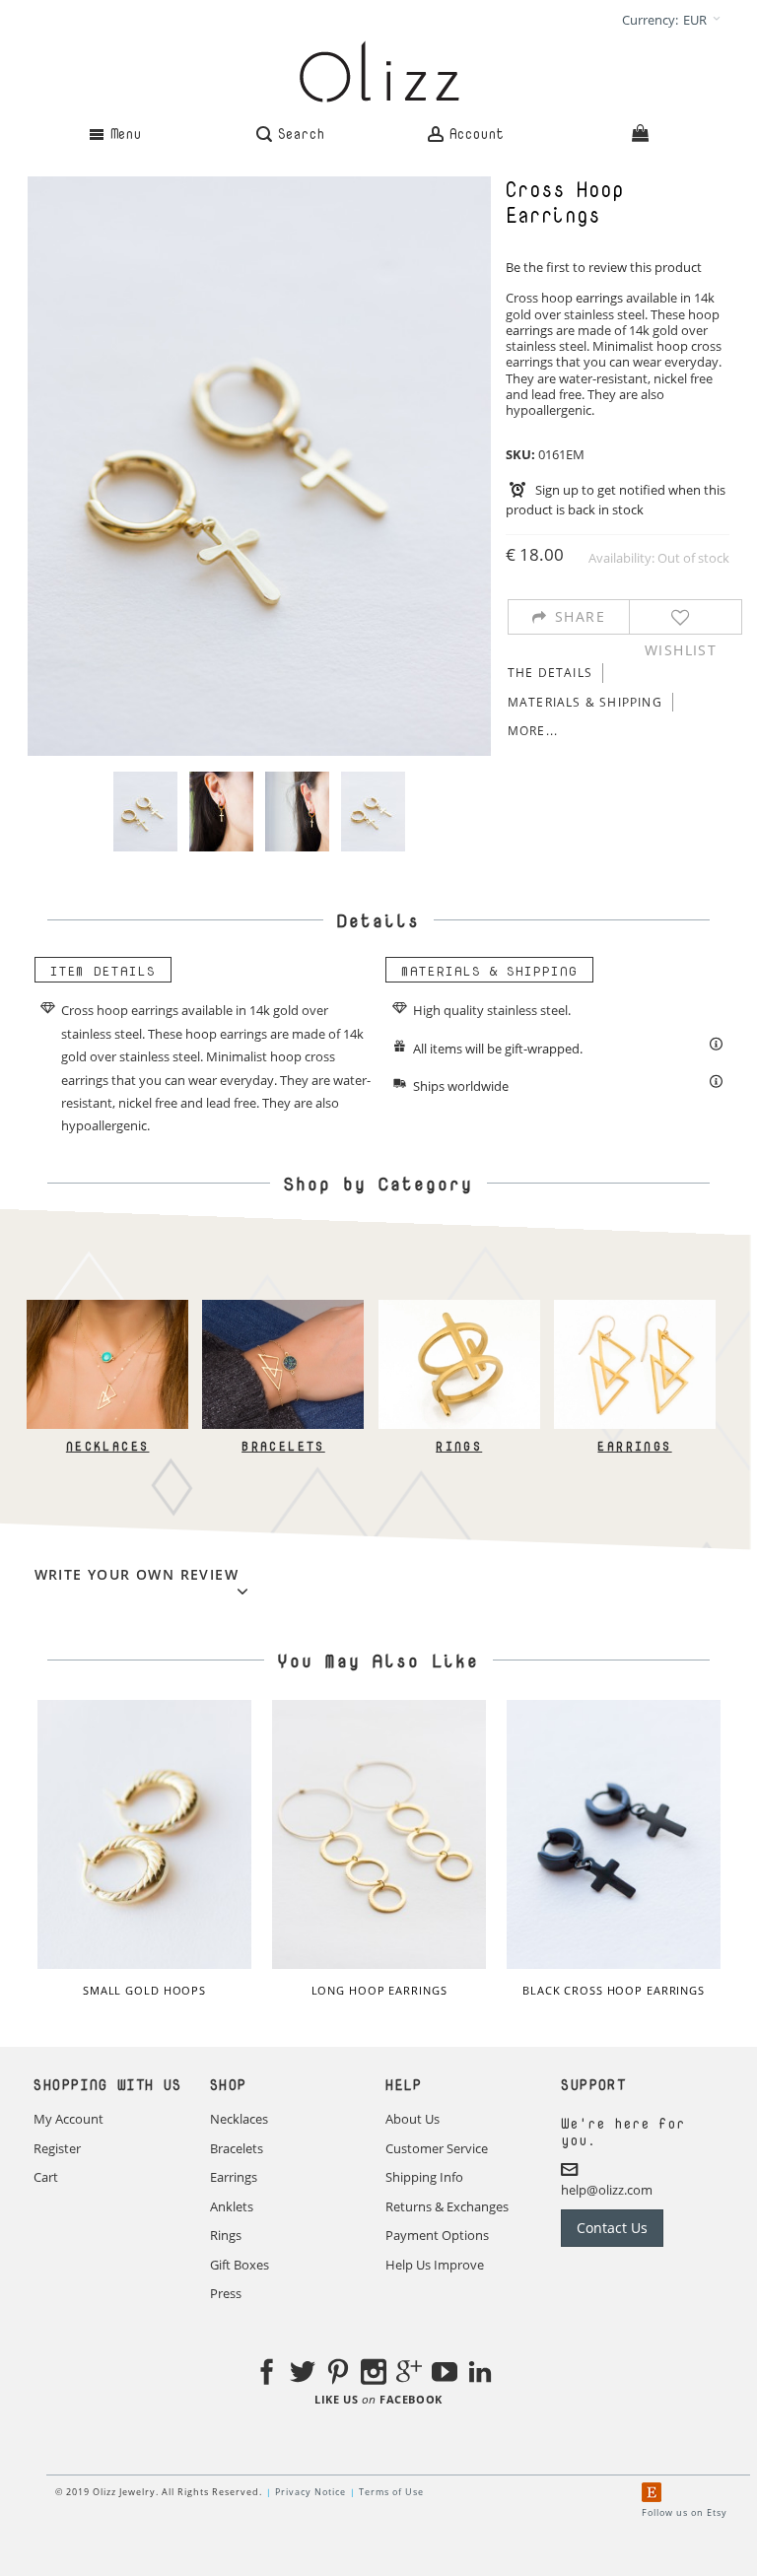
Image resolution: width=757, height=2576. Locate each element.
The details (550, 673)
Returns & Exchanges (447, 2206)
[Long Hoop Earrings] (379, 1834)
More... (533, 731)
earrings (599, 298)
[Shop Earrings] (635, 1309)
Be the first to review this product (604, 267)
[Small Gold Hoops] (145, 1834)
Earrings (635, 1446)
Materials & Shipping (585, 702)
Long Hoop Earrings (379, 1990)
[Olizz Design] (378, 71)
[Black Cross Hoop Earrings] (614, 1834)
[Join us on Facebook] (267, 2375)
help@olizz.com (607, 2190)
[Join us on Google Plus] (409, 2375)
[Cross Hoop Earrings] (145, 812)
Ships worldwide (461, 1086)
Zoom (259, 466)
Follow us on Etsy (685, 2512)
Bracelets (283, 1446)
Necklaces (108, 1446)
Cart (46, 2177)
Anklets (232, 2206)
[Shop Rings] (459, 1309)
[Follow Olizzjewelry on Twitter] (303, 2375)
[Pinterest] (338, 2375)
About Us (413, 2119)
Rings (459, 1446)
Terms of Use (391, 2492)
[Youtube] (445, 2375)
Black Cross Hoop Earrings (614, 1990)
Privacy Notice (310, 2492)
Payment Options (437, 2235)
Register (57, 2148)
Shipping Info (424, 2177)
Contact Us (612, 2228)
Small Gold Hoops (144, 1990)
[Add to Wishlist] (681, 617)
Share (580, 616)
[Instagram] (374, 2375)
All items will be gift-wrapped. (498, 1049)
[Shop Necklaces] (107, 1309)
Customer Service (437, 2148)
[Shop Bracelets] (284, 1309)
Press (226, 2293)
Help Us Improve (435, 2265)
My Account (69, 2119)
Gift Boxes (240, 2265)
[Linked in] (480, 2375)
